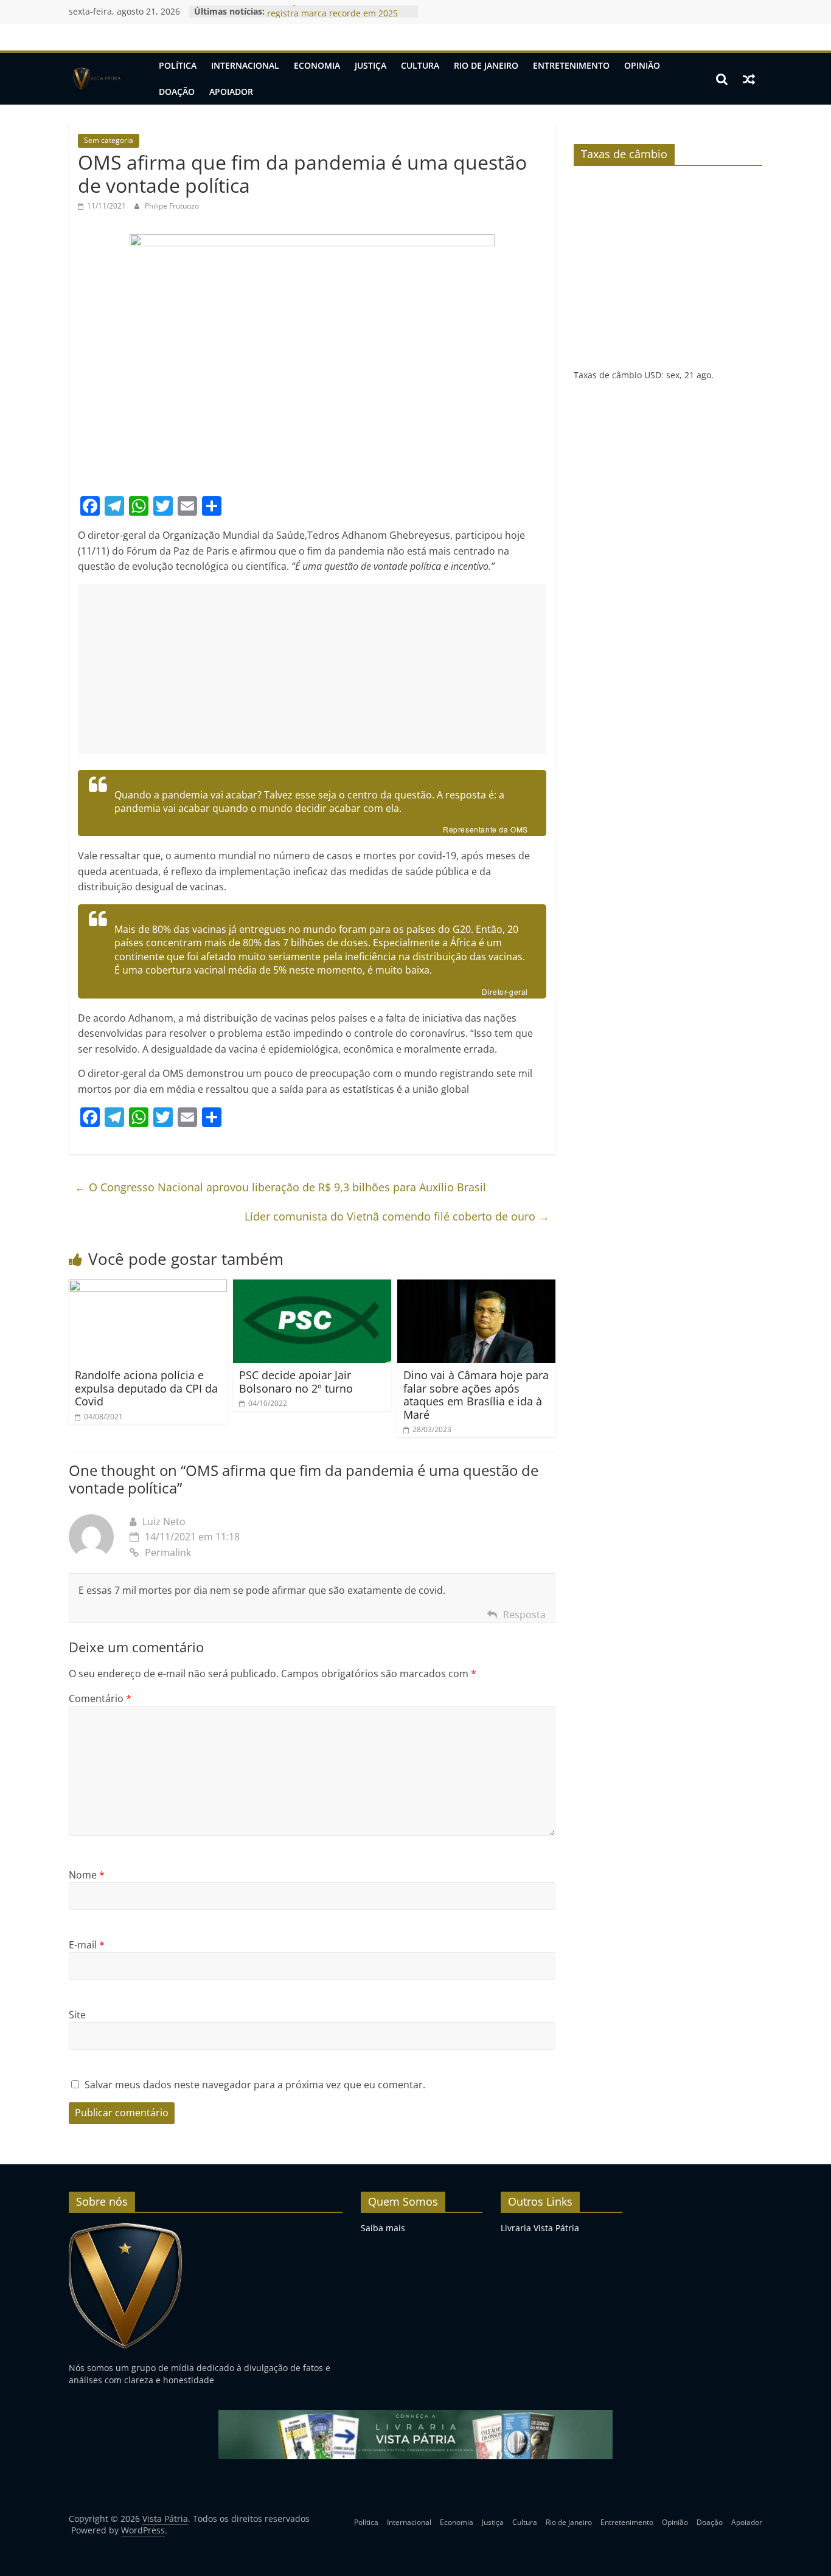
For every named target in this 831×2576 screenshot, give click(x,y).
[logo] (126, 2228)
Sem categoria (109, 140)
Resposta (524, 1615)
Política (178, 65)
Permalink (168, 1553)
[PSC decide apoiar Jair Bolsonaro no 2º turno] (312, 1287)
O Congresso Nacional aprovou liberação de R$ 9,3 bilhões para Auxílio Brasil (280, 1187)
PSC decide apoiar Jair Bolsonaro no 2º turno (296, 1382)
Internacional (245, 65)
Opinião (642, 65)
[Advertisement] (312, 669)
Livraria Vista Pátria (540, 2228)
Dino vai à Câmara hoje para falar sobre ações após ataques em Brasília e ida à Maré (476, 1395)
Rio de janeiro (486, 65)
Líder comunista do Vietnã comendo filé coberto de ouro (397, 1216)
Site (77, 2015)
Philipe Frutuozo (172, 206)
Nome (87, 1875)
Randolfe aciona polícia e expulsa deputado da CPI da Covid (146, 1388)
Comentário (100, 1698)
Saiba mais (383, 2228)
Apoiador (231, 92)
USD (653, 375)
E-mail (87, 1945)
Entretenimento (571, 65)
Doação (177, 92)
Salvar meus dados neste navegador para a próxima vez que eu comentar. (255, 2085)
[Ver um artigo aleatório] (749, 79)
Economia (317, 65)
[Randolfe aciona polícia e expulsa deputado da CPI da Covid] (148, 1287)
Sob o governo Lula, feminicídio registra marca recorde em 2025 (332, 17)
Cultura (420, 65)
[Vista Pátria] (96, 79)
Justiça (370, 65)
